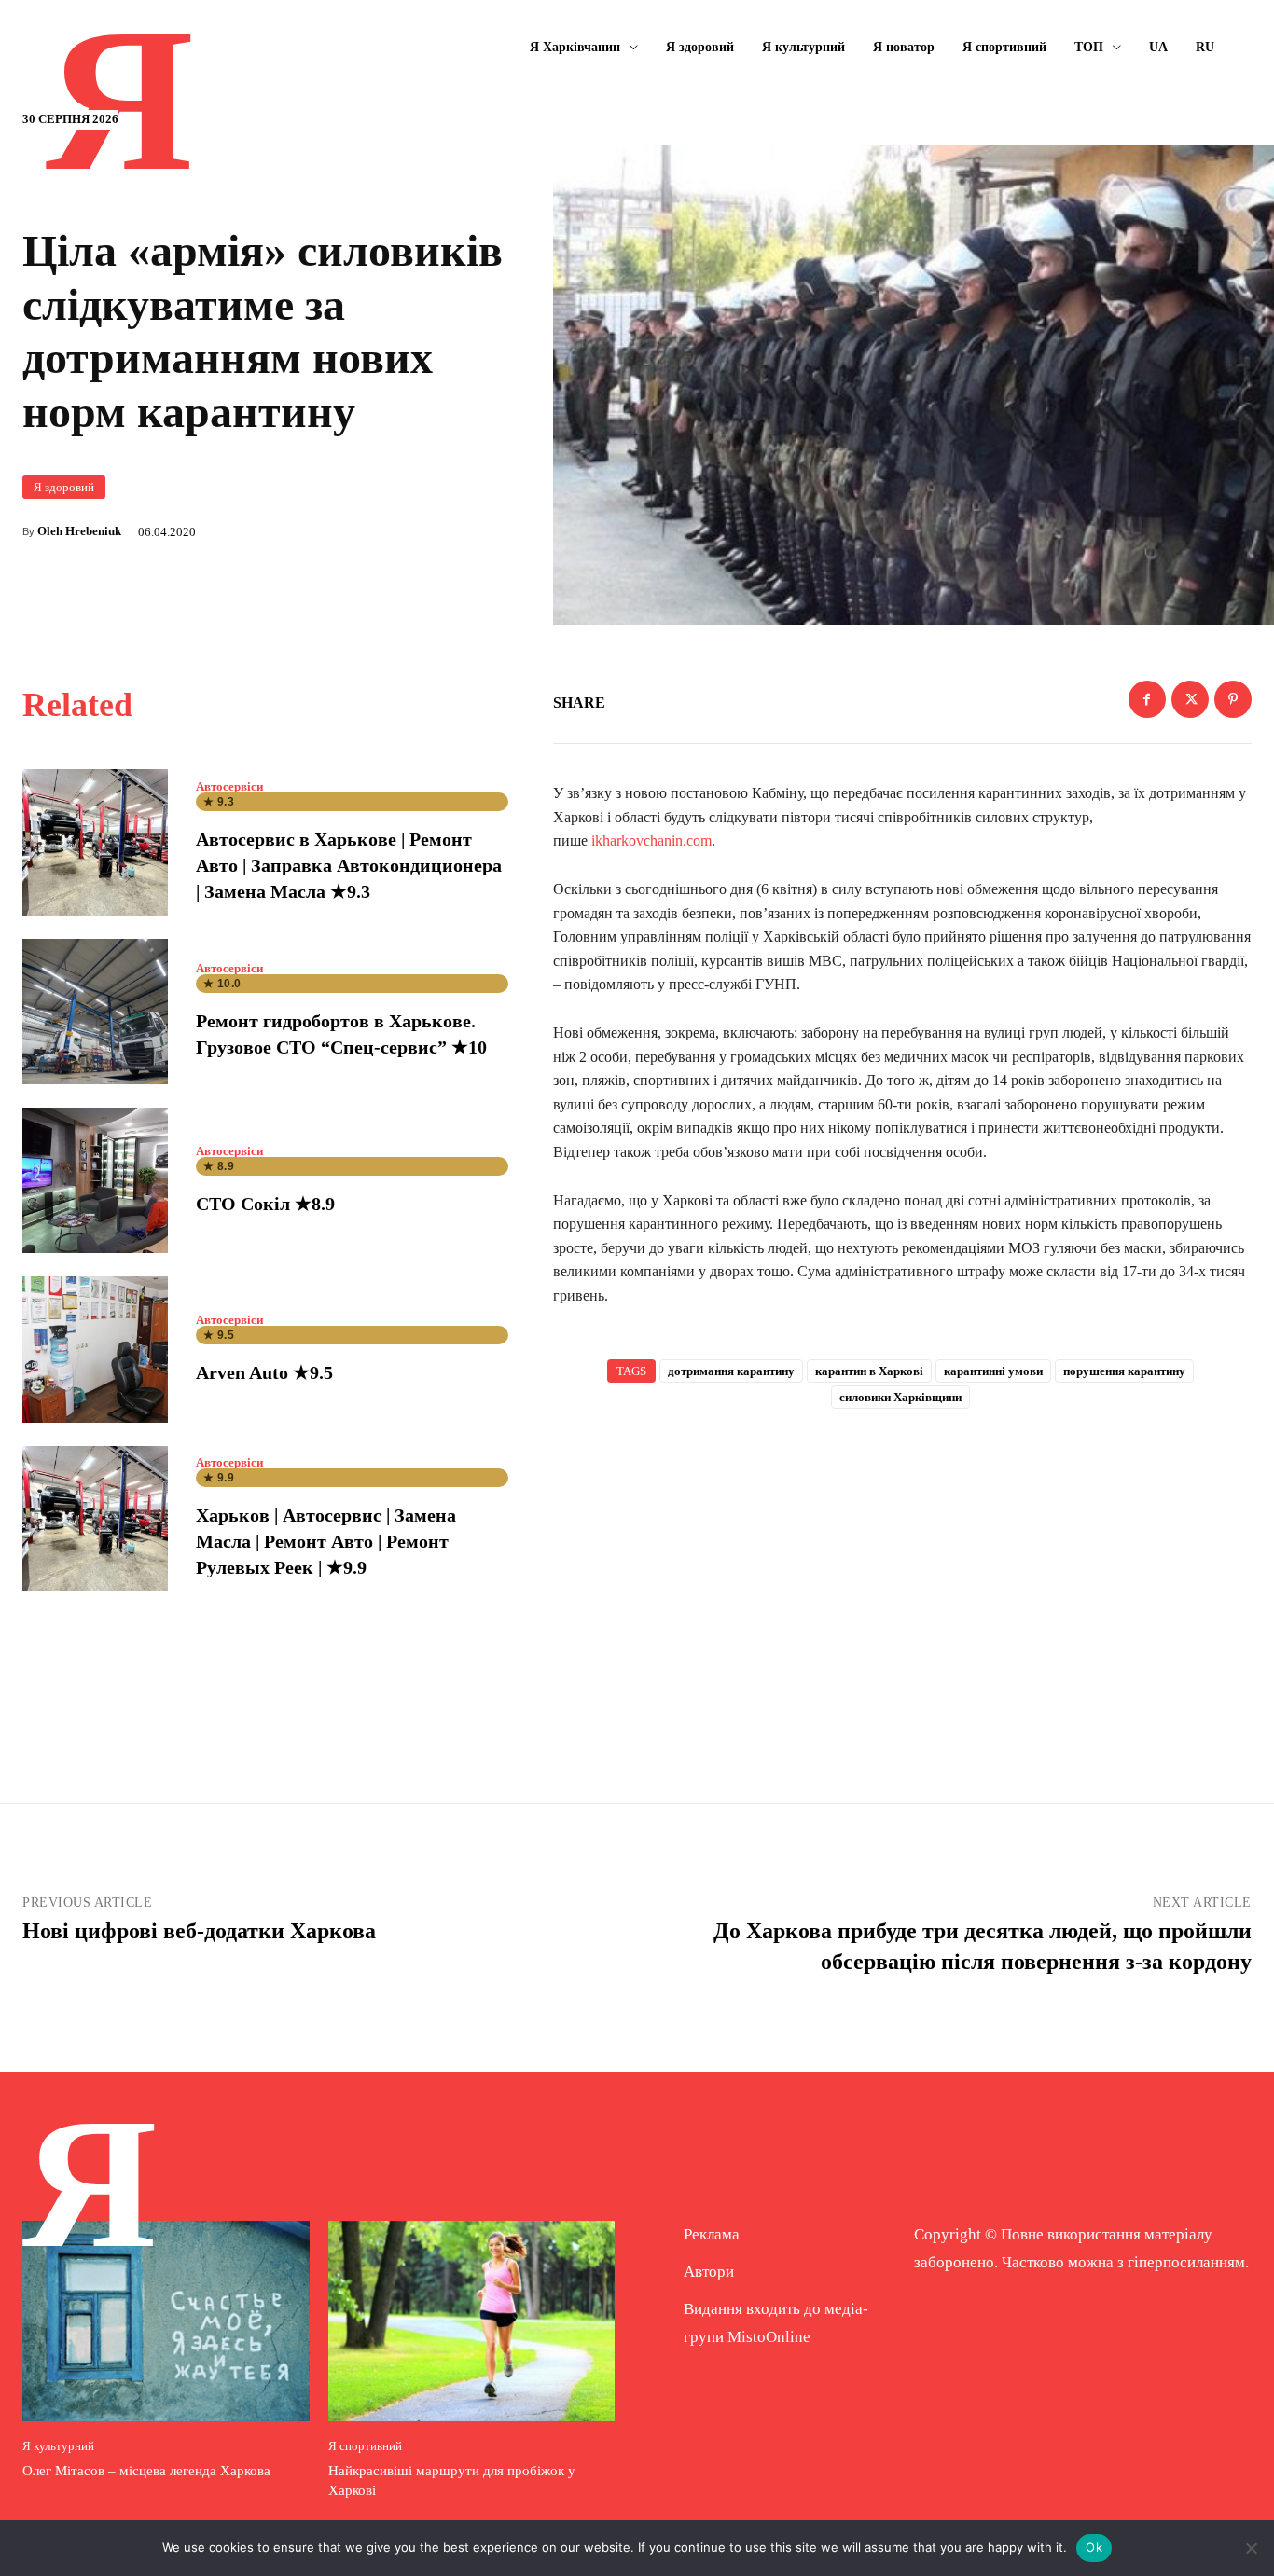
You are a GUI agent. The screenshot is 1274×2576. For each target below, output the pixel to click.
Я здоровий (64, 487)
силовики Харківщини (900, 1397)
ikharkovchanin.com (651, 840)
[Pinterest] (1233, 699)
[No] (1251, 2548)
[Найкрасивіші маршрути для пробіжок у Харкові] (472, 2321)
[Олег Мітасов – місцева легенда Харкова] (166, 2321)
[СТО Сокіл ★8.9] (95, 1180)
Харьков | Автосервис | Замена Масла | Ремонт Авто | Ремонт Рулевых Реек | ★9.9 (326, 1541)
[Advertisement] (903, 1576)
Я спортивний (365, 2446)
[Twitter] (1190, 699)
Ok (1094, 2547)
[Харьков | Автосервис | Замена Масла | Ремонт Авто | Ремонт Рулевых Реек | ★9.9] (95, 1519)
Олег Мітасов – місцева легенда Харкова (146, 2471)
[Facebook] (1147, 699)
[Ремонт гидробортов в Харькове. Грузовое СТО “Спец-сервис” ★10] (95, 1012)
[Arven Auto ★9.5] (95, 1349)
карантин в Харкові (869, 1371)
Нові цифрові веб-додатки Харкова (199, 1931)
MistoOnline (769, 2337)
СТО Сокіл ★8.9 (265, 1204)
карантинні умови (993, 1371)
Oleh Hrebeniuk (79, 531)
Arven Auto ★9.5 (264, 1372)
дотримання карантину (731, 1371)
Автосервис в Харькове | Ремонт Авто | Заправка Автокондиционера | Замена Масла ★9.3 (349, 865)
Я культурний (58, 2446)
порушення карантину (1124, 1371)
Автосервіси (229, 786)
